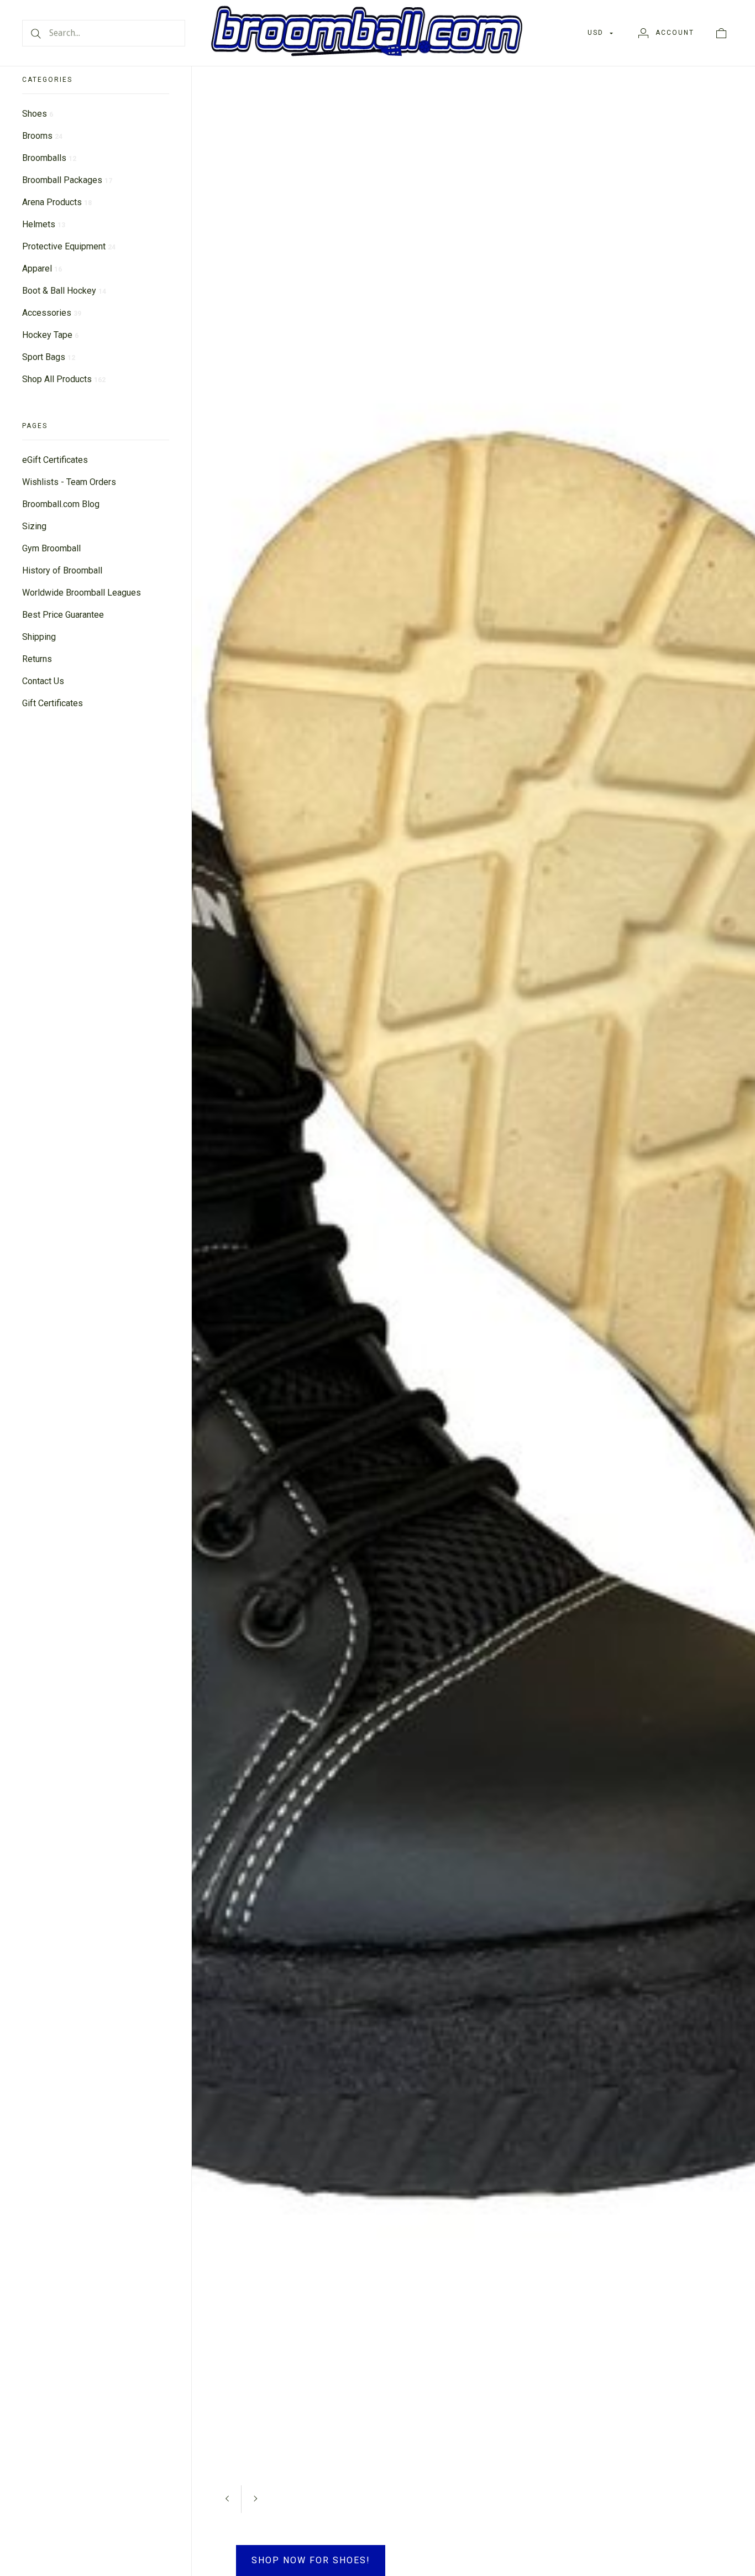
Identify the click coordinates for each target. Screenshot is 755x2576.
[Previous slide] (652, 2456)
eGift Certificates (55, 460)
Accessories (52, 313)
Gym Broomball (51, 548)
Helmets (44, 224)
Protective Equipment (69, 246)
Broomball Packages (67, 180)
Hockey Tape (50, 335)
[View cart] (721, 33)
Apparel (42, 268)
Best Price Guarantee (63, 615)
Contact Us (43, 681)
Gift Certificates (53, 703)
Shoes (38, 114)
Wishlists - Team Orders (69, 482)
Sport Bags (49, 357)
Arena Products (57, 202)
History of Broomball (62, 570)
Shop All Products (64, 379)
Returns (37, 659)
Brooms (42, 136)
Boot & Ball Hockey (64, 291)
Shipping (39, 637)
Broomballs (49, 158)
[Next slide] (680, 2456)
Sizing (34, 526)
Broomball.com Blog (61, 504)
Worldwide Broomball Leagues (82, 593)
